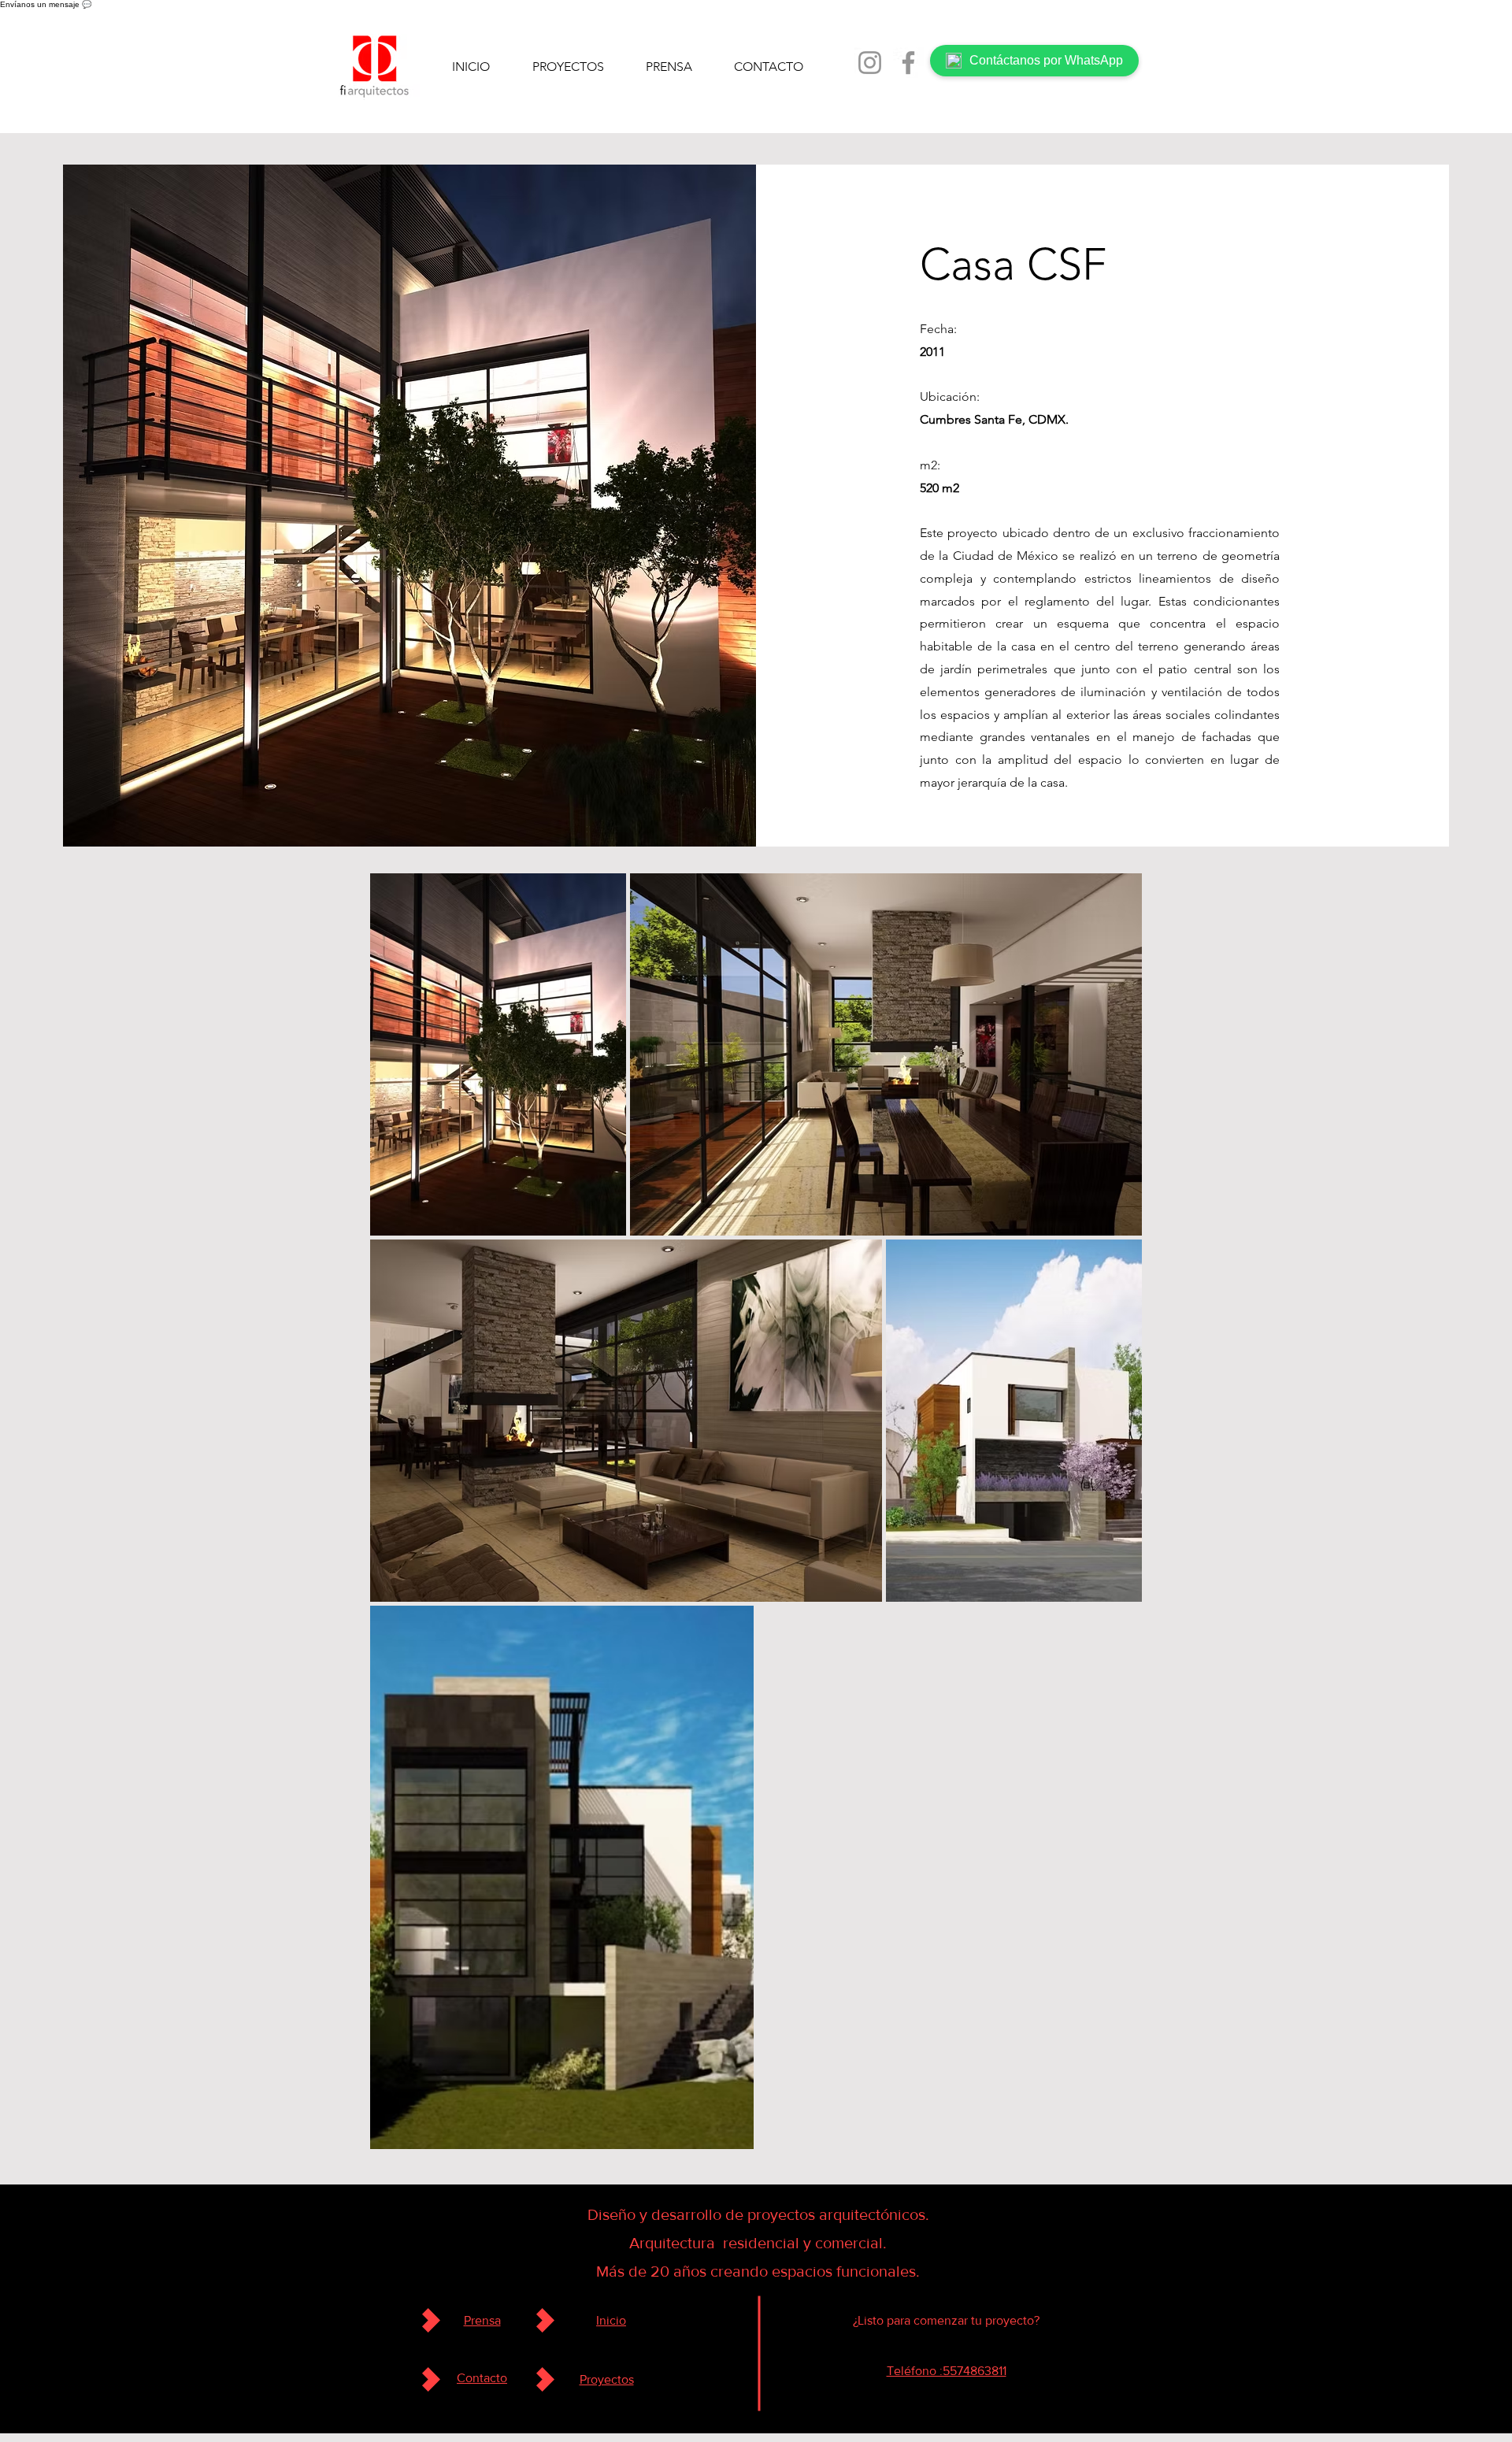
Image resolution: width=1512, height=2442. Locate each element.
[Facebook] (908, 63)
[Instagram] (870, 63)
